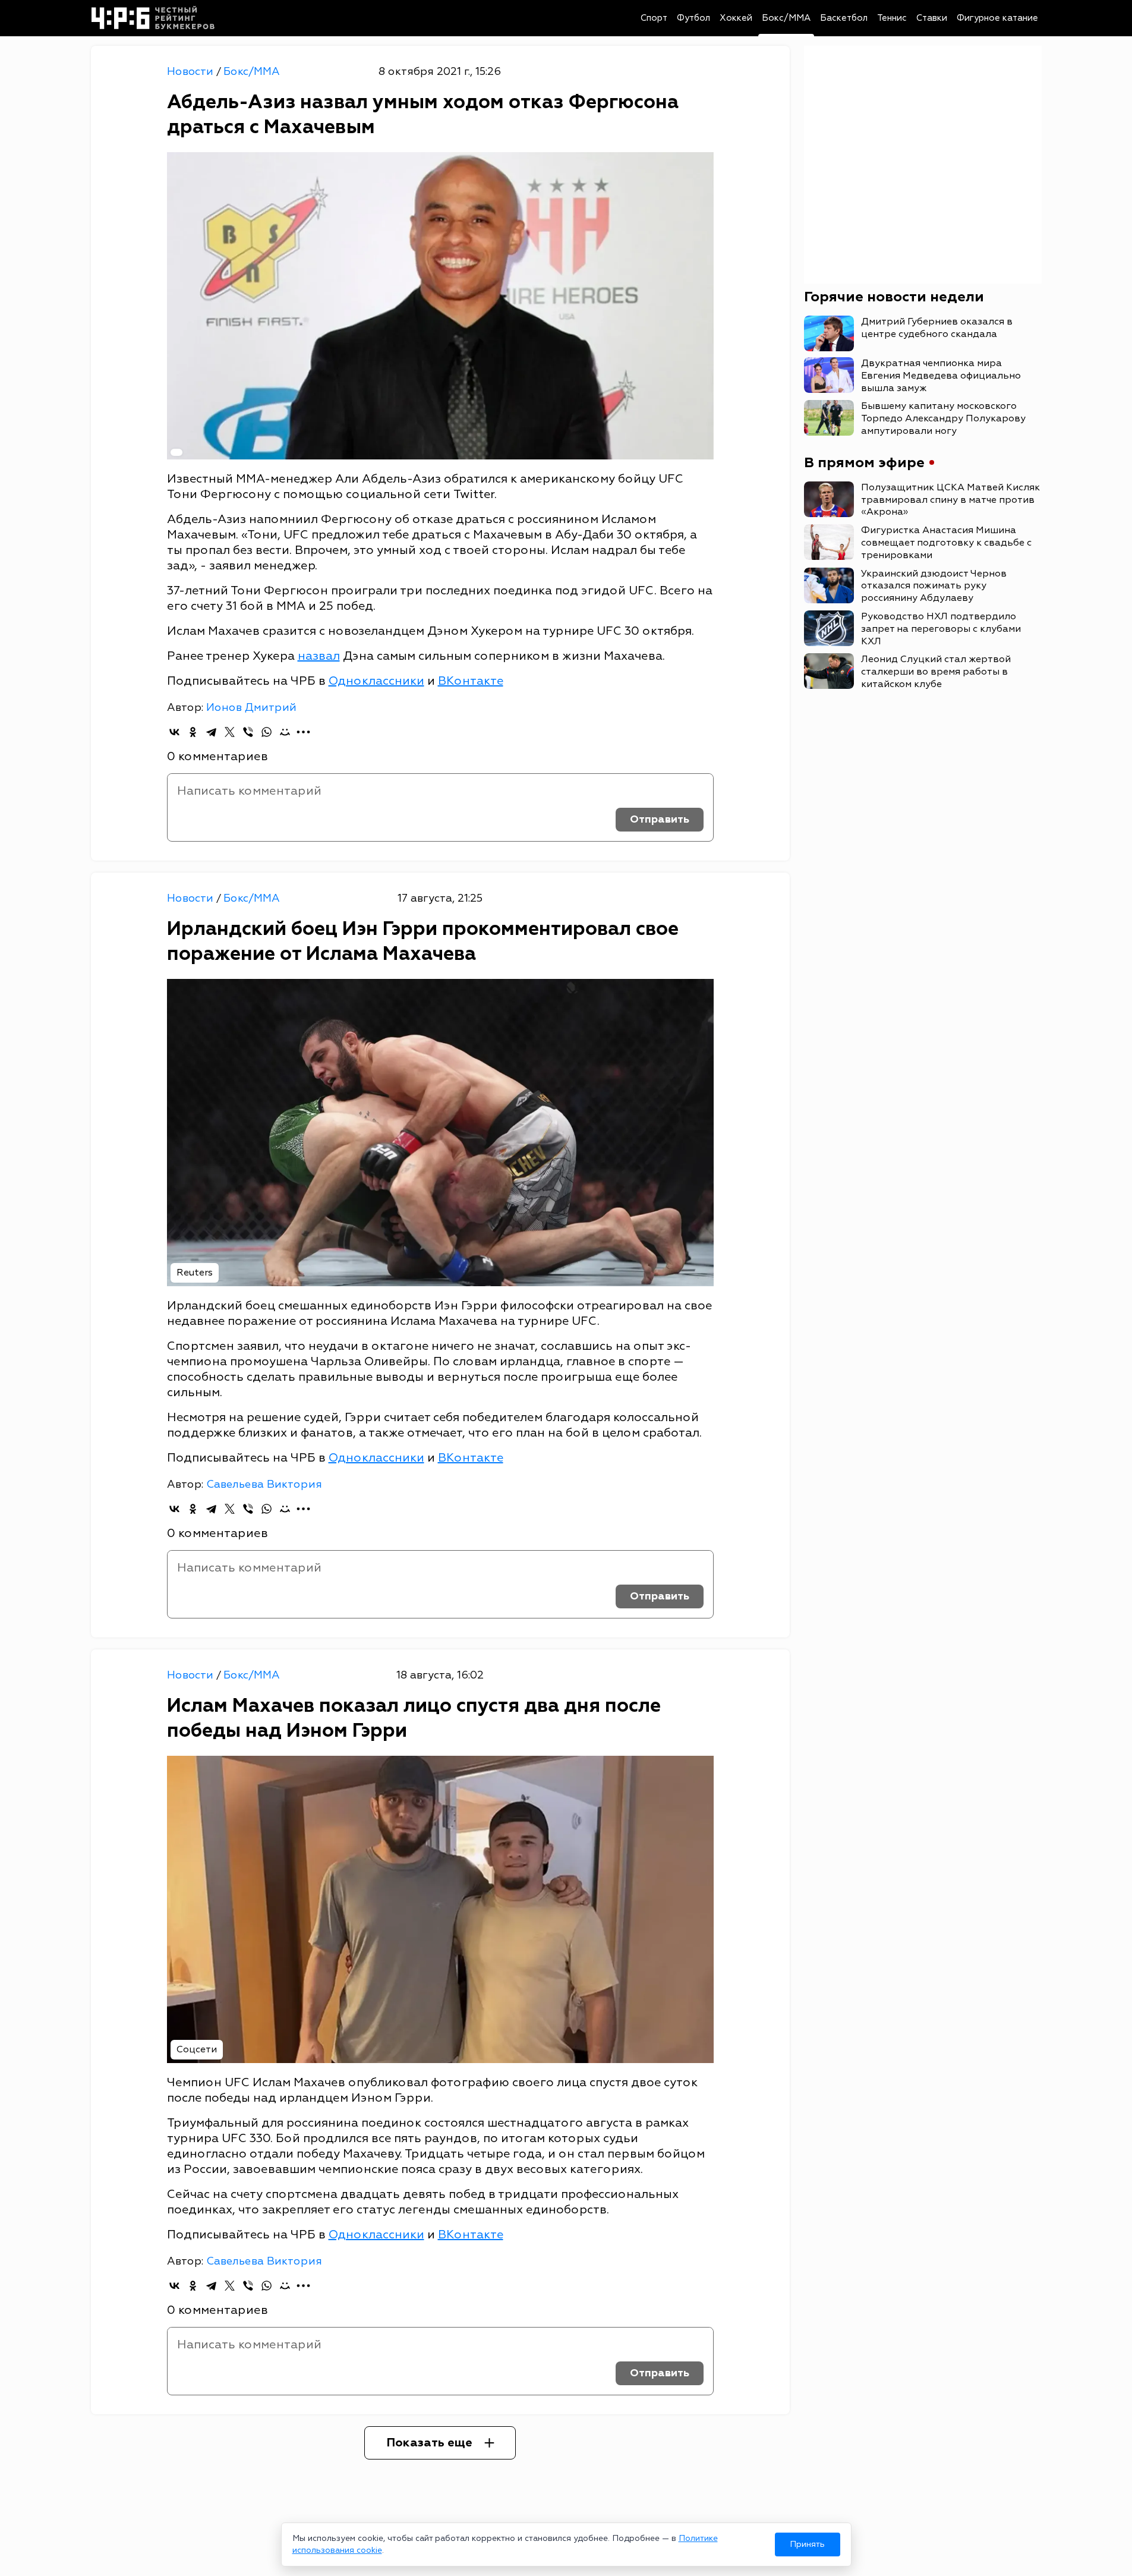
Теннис (892, 18)
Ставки (932, 18)
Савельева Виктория (264, 1484)
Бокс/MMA (786, 18)
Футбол (693, 18)
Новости (192, 72)
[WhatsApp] (267, 732)
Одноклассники (376, 681)
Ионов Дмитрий (251, 708)
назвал (319, 656)
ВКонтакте (471, 681)
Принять (807, 2544)
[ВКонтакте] (174, 732)
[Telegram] (211, 732)
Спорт (654, 18)
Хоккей (736, 18)
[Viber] (248, 732)
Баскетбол (844, 18)
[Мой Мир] (285, 732)
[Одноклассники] (193, 732)
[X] (230, 732)
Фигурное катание (997, 18)
